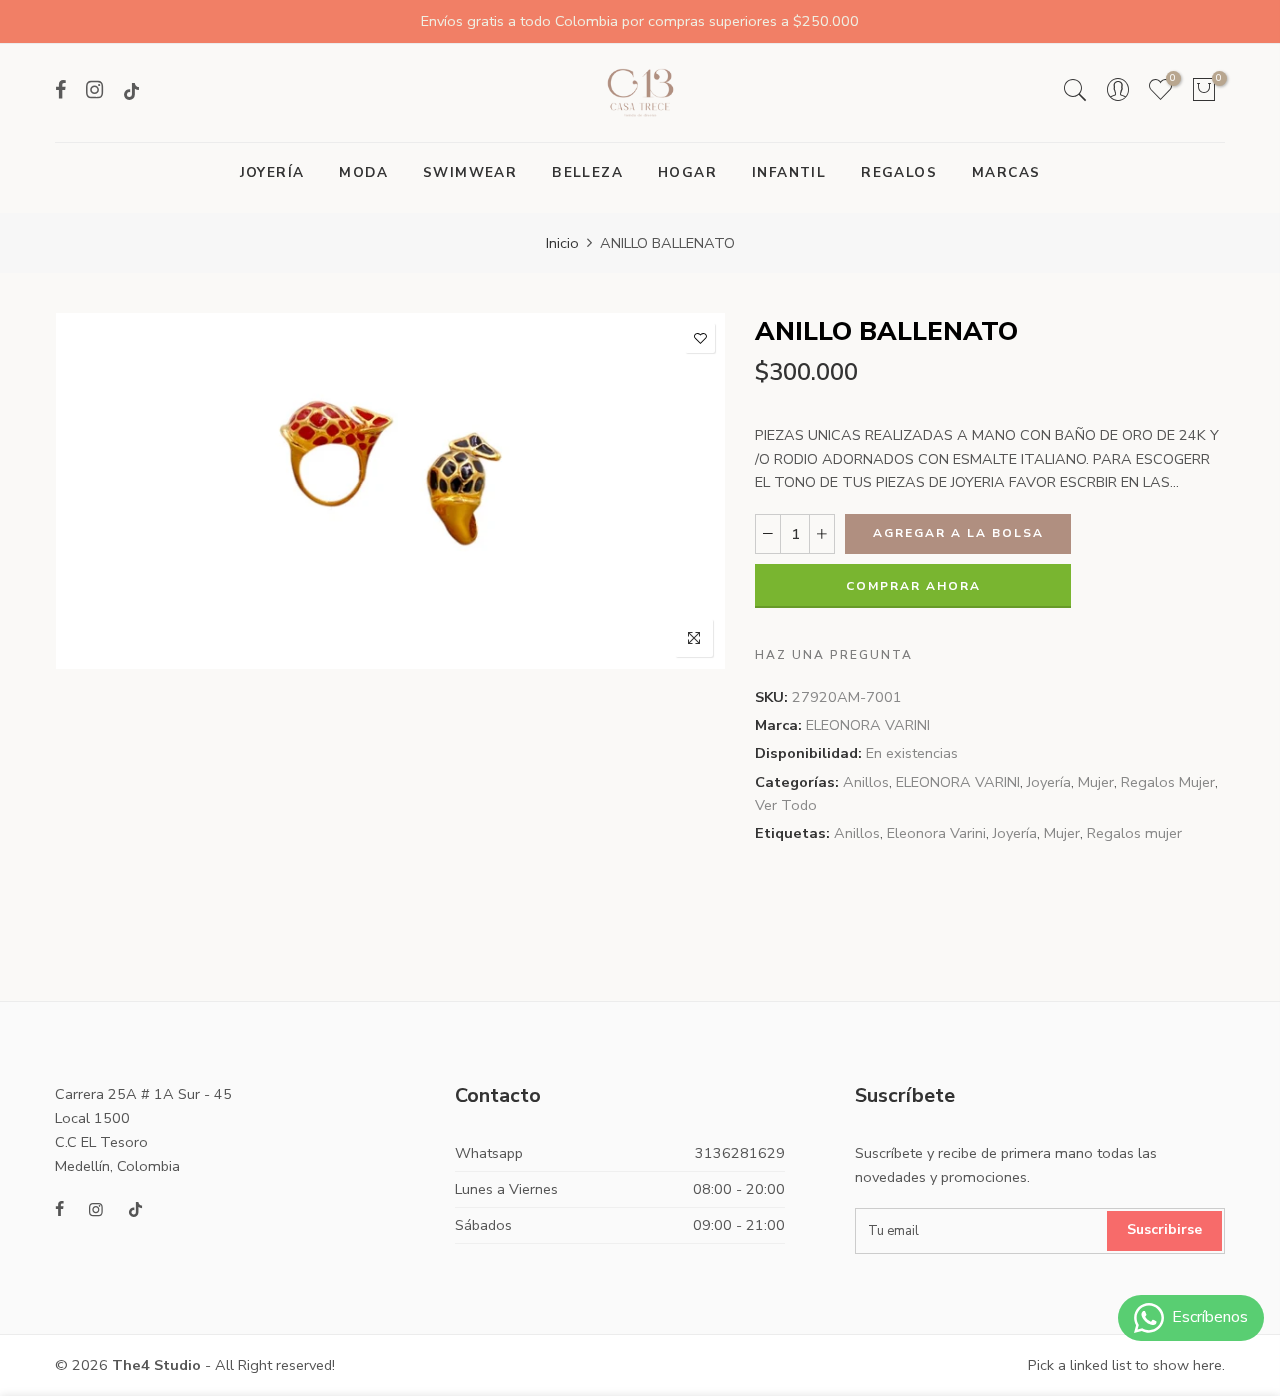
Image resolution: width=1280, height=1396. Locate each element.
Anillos (866, 782)
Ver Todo (786, 805)
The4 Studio (156, 1365)
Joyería (1049, 782)
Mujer (1096, 782)
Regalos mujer (1134, 833)
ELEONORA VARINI (868, 725)
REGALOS (899, 172)
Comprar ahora (913, 586)
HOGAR (687, 172)
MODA (363, 172)
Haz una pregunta (834, 655)
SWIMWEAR (470, 172)
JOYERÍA (272, 172)
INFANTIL (789, 172)
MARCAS (1006, 172)
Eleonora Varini (936, 833)
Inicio (562, 243)
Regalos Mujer (1168, 782)
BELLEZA (587, 172)
